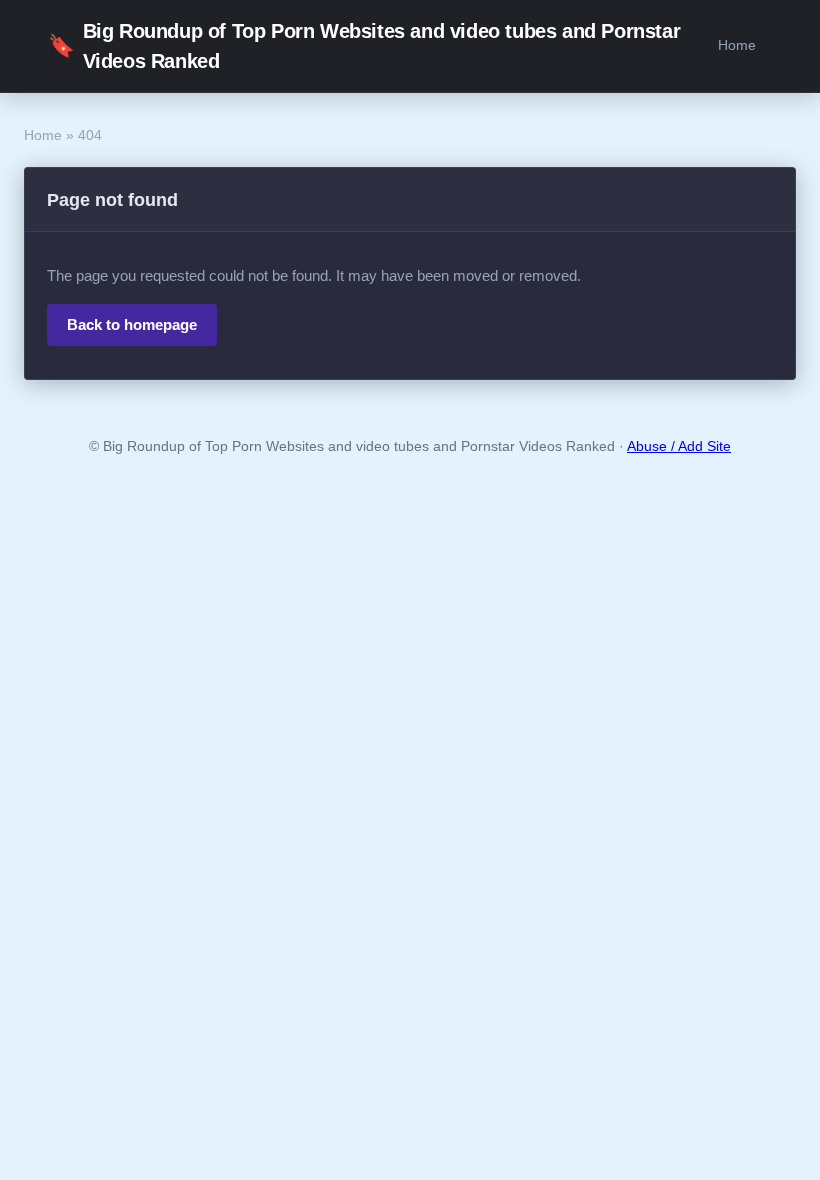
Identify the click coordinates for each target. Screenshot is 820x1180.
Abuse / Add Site (679, 446)
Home (737, 45)
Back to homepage (132, 324)
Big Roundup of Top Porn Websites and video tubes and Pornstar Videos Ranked (364, 46)
